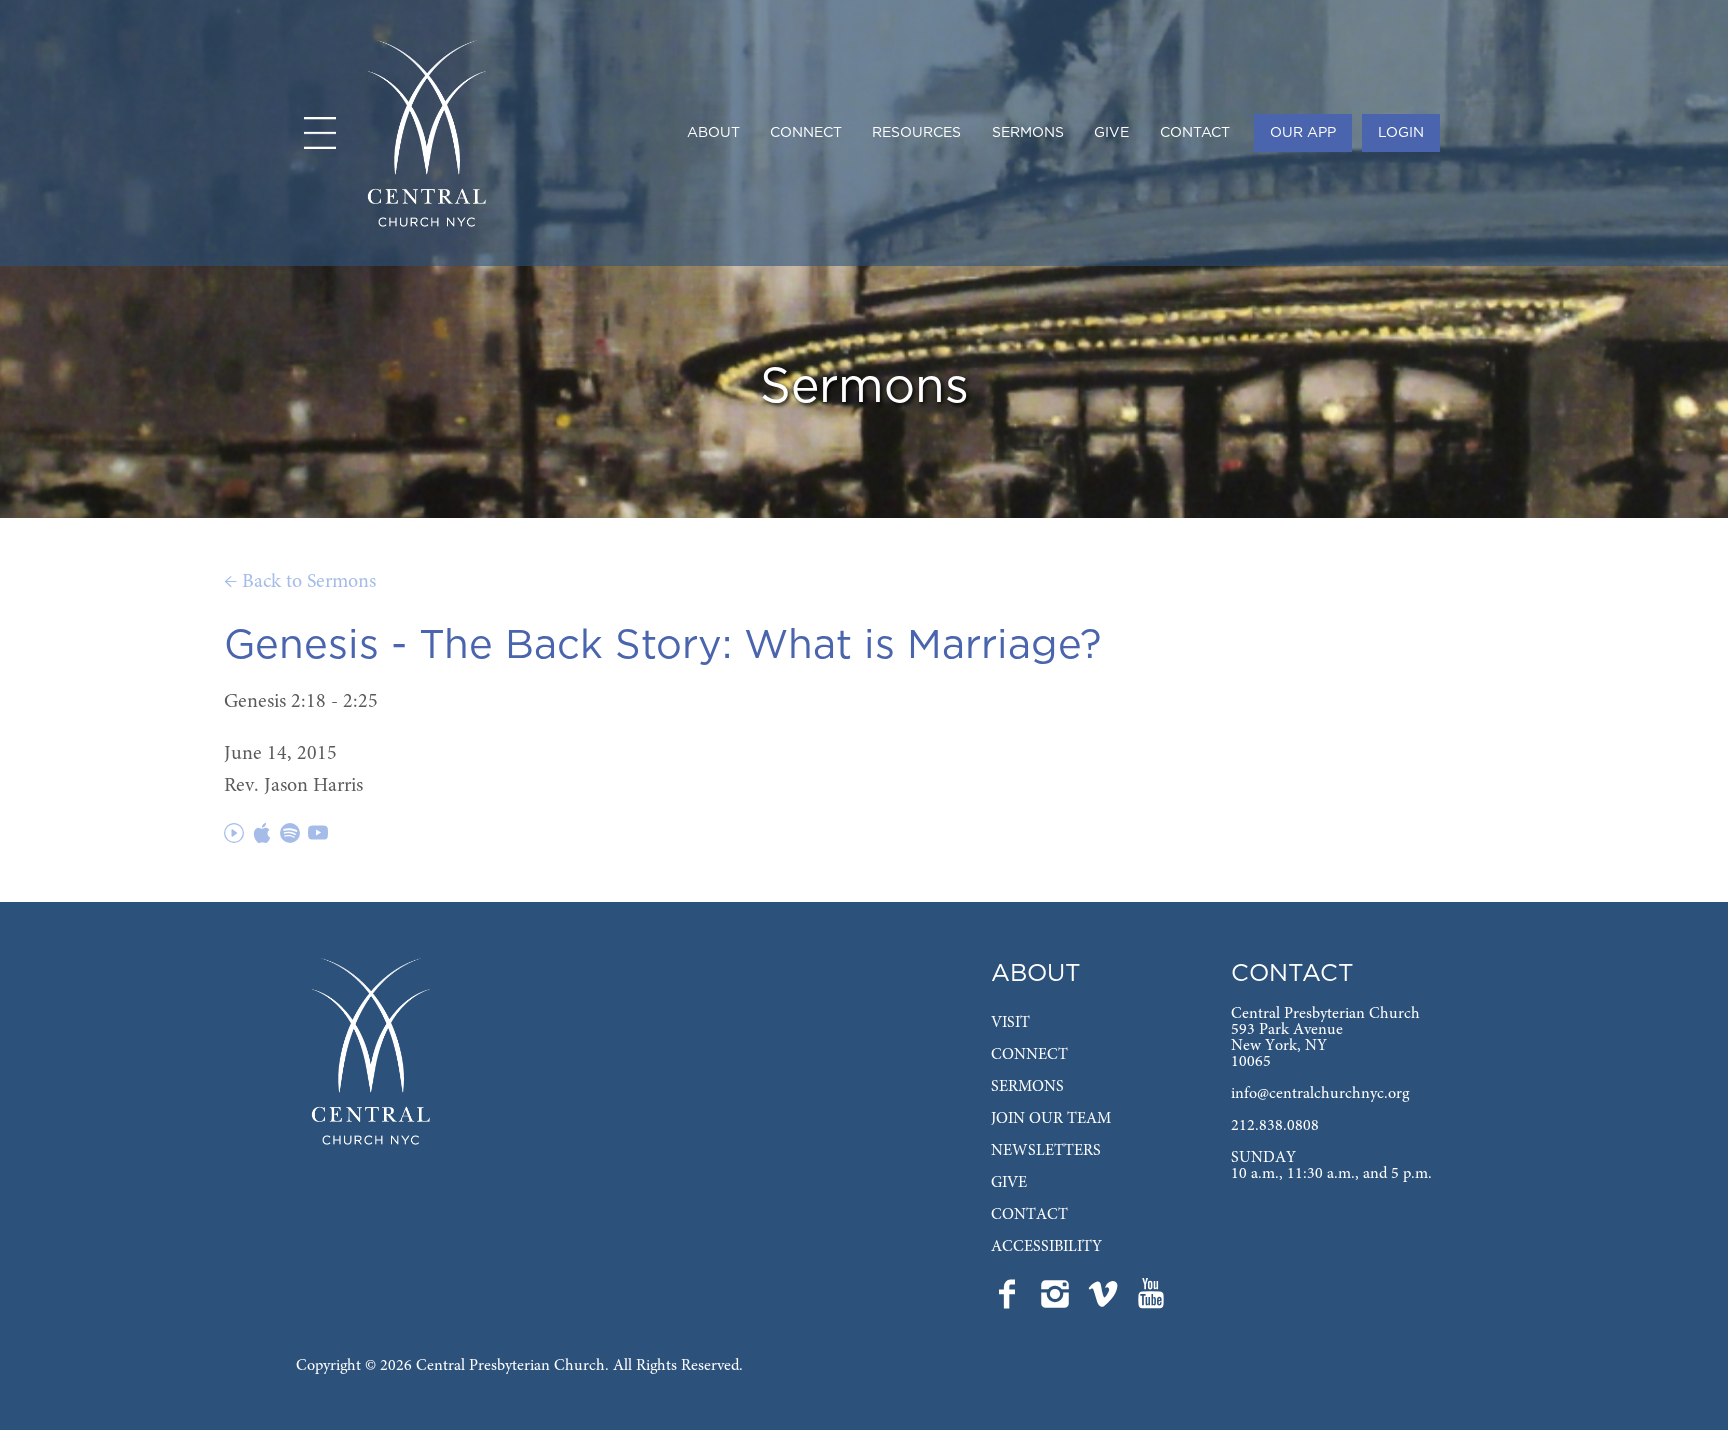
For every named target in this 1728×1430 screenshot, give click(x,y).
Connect (806, 133)
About (713, 133)
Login (1401, 133)
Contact (1195, 133)
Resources (916, 133)
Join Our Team (1051, 1119)
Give (1111, 133)
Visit (1010, 1023)
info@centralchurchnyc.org (1320, 1094)
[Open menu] (320, 133)
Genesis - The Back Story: (478, 646)
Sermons (1028, 133)
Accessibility (1046, 1247)
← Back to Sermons (300, 582)
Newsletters (1046, 1151)
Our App (1303, 133)
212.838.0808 (1275, 1126)
